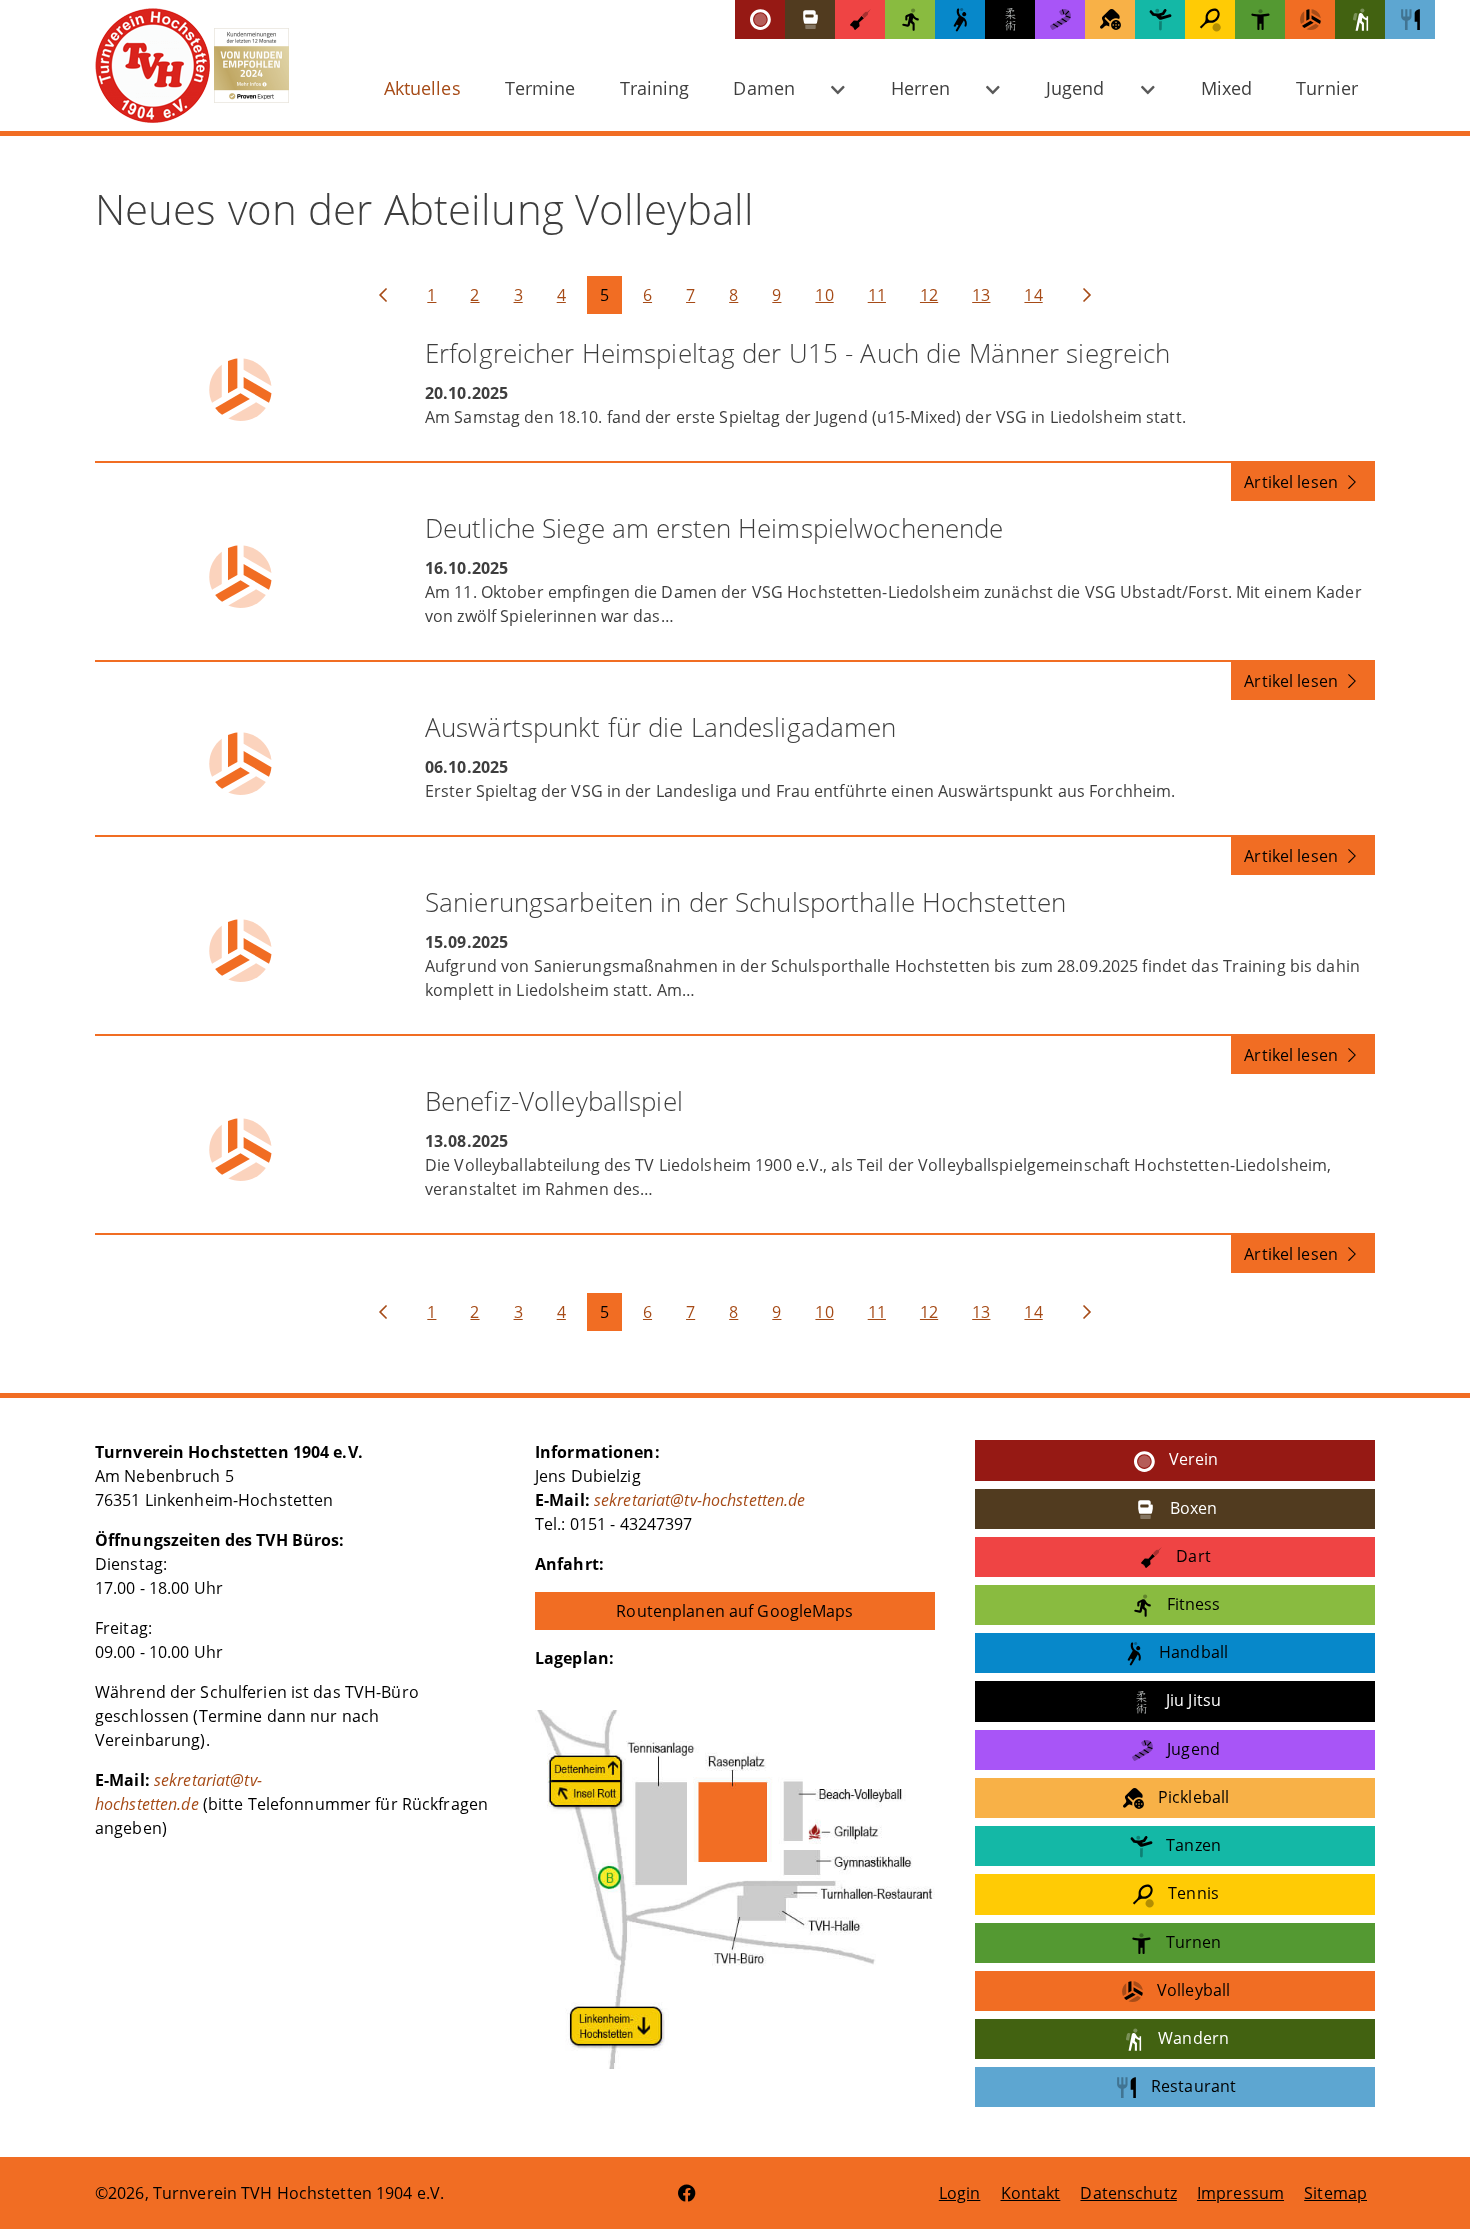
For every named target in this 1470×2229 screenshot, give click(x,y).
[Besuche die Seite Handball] (960, 19)
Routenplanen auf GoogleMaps (734, 1611)
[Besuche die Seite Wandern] (1360, 19)
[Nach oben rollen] (1426, 2185)
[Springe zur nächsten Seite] (1087, 295)
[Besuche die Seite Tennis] (1210, 19)
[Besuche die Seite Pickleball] (1110, 19)
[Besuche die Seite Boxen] (810, 19)
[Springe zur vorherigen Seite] (383, 295)
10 (824, 295)
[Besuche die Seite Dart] (860, 19)
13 (981, 295)
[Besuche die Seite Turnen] (1260, 19)
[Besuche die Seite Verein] (760, 19)
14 (1033, 295)
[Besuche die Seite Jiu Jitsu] (1010, 19)
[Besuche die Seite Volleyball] (1310, 19)
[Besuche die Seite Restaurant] (1410, 19)
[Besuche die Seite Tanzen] (1160, 19)
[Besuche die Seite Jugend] (1060, 19)
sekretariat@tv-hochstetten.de (699, 1500)
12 (929, 295)
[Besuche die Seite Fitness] (910, 19)
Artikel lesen (1293, 482)
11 (877, 295)
